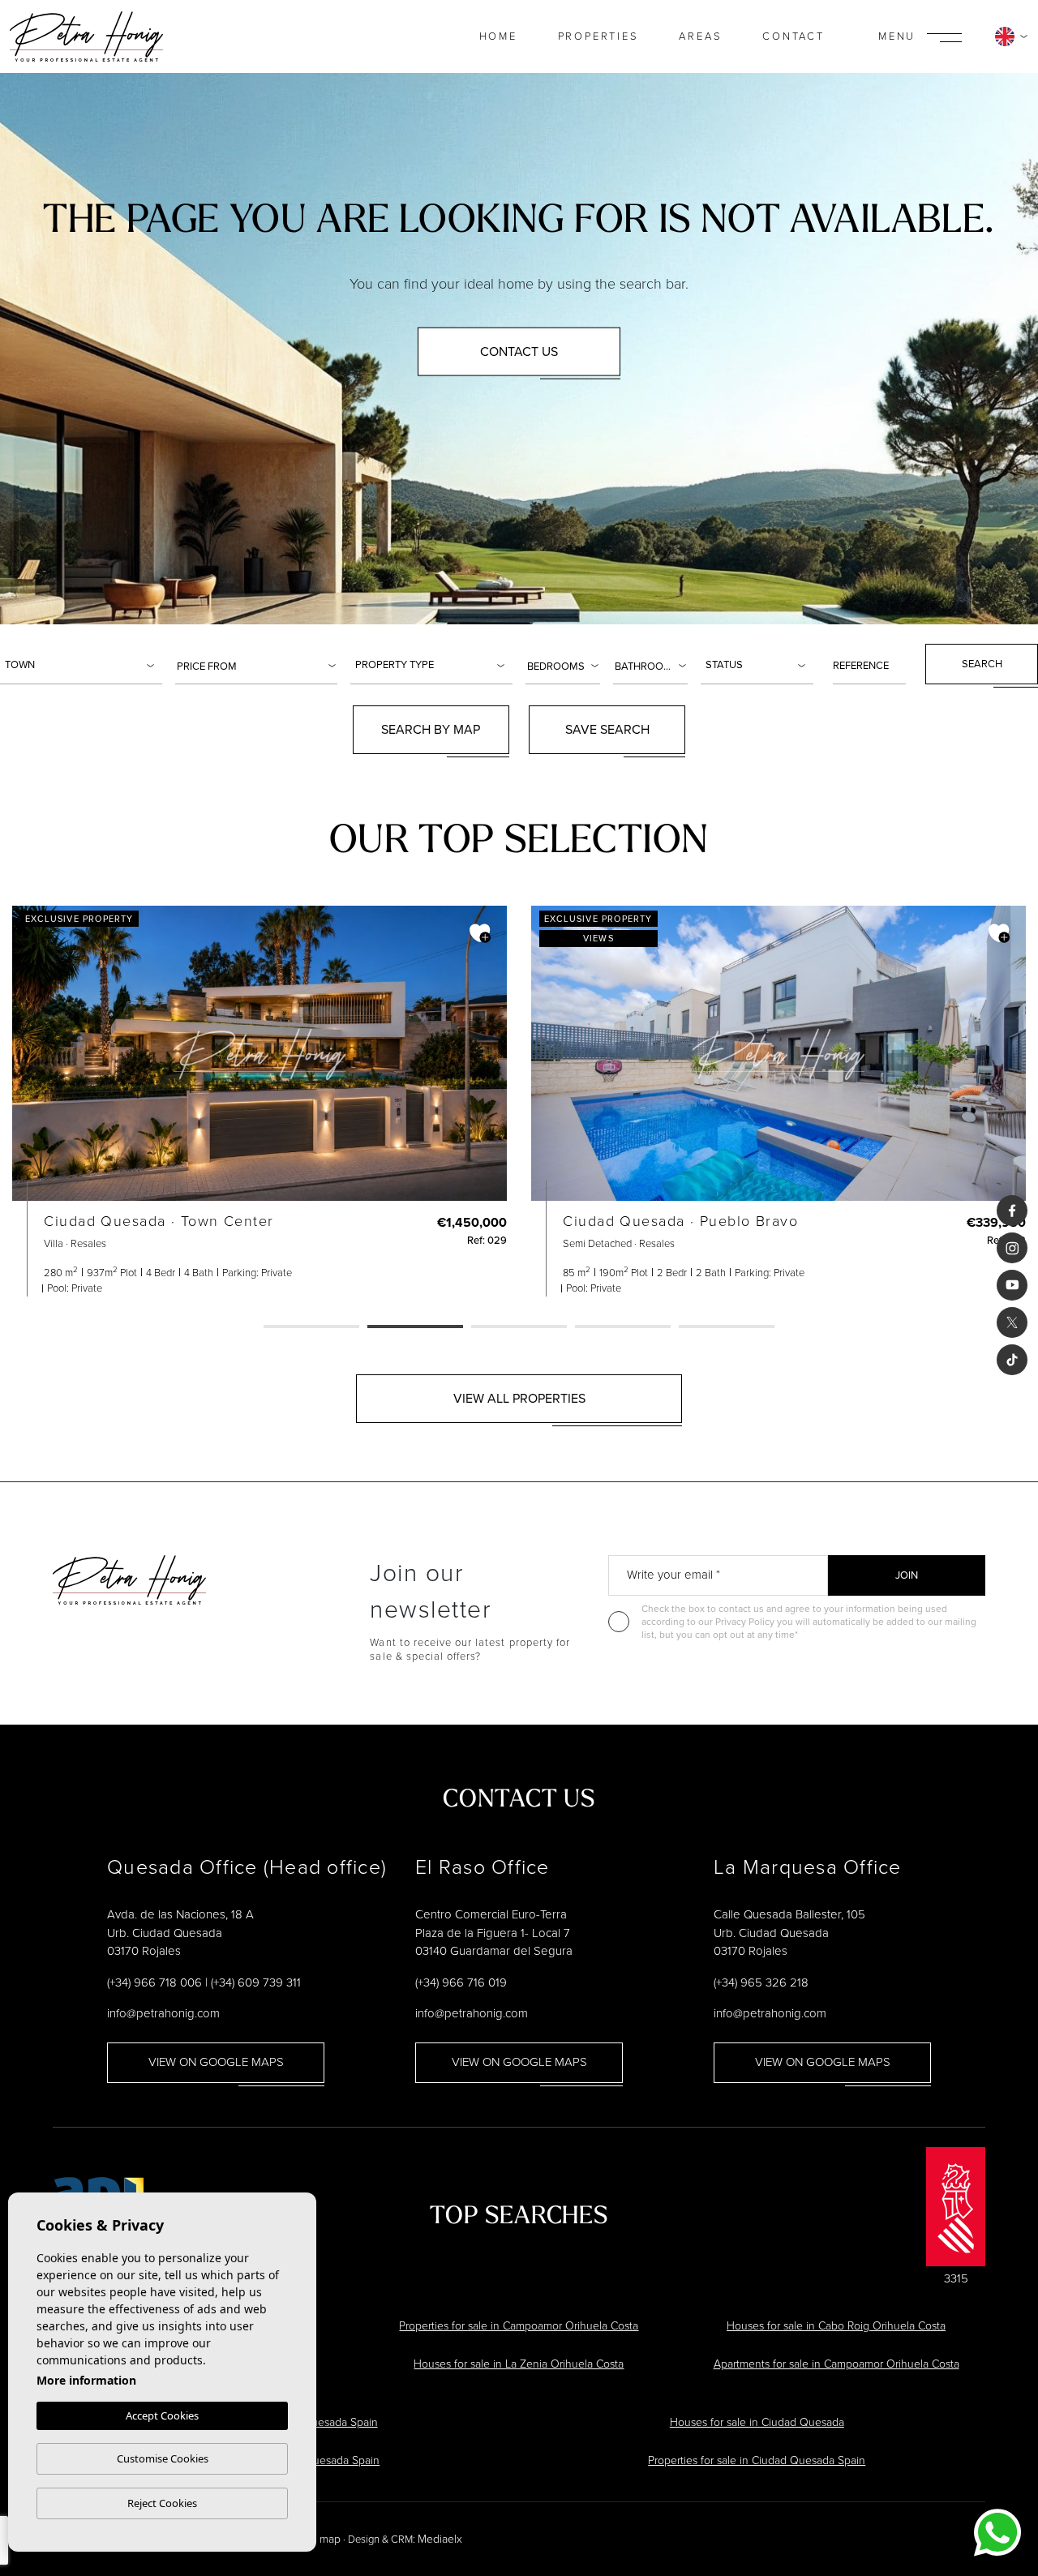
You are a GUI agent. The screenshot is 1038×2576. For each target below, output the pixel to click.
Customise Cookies (163, 2458)
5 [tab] (727, 1327)
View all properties (519, 1398)
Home (498, 36)
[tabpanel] (259, 1101)
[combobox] (81, 664)
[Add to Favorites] (480, 933)
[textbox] (84, 665)
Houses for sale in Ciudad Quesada (757, 2422)
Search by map (431, 729)
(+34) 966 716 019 (461, 1982)
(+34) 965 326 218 (761, 1982)
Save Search (607, 729)
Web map (317, 2539)
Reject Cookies (162, 2503)
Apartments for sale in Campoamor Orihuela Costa (836, 2364)
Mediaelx (440, 2539)
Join (907, 1575)
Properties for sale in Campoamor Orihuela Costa (519, 2326)
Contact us (519, 351)
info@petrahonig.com (163, 2013)
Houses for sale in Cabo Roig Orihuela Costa (836, 2326)
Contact (794, 36)
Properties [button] (598, 36)
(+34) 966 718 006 (154, 1982)
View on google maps (216, 2062)
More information (86, 2380)
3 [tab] (519, 1327)
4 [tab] (623, 1327)
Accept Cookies (162, 2415)
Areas (700, 36)
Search (982, 664)
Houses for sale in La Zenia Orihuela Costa (519, 2364)
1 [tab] (311, 1327)
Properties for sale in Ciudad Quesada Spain (757, 2460)
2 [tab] (415, 1327)
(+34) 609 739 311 (256, 1982)
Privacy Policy (746, 1622)
